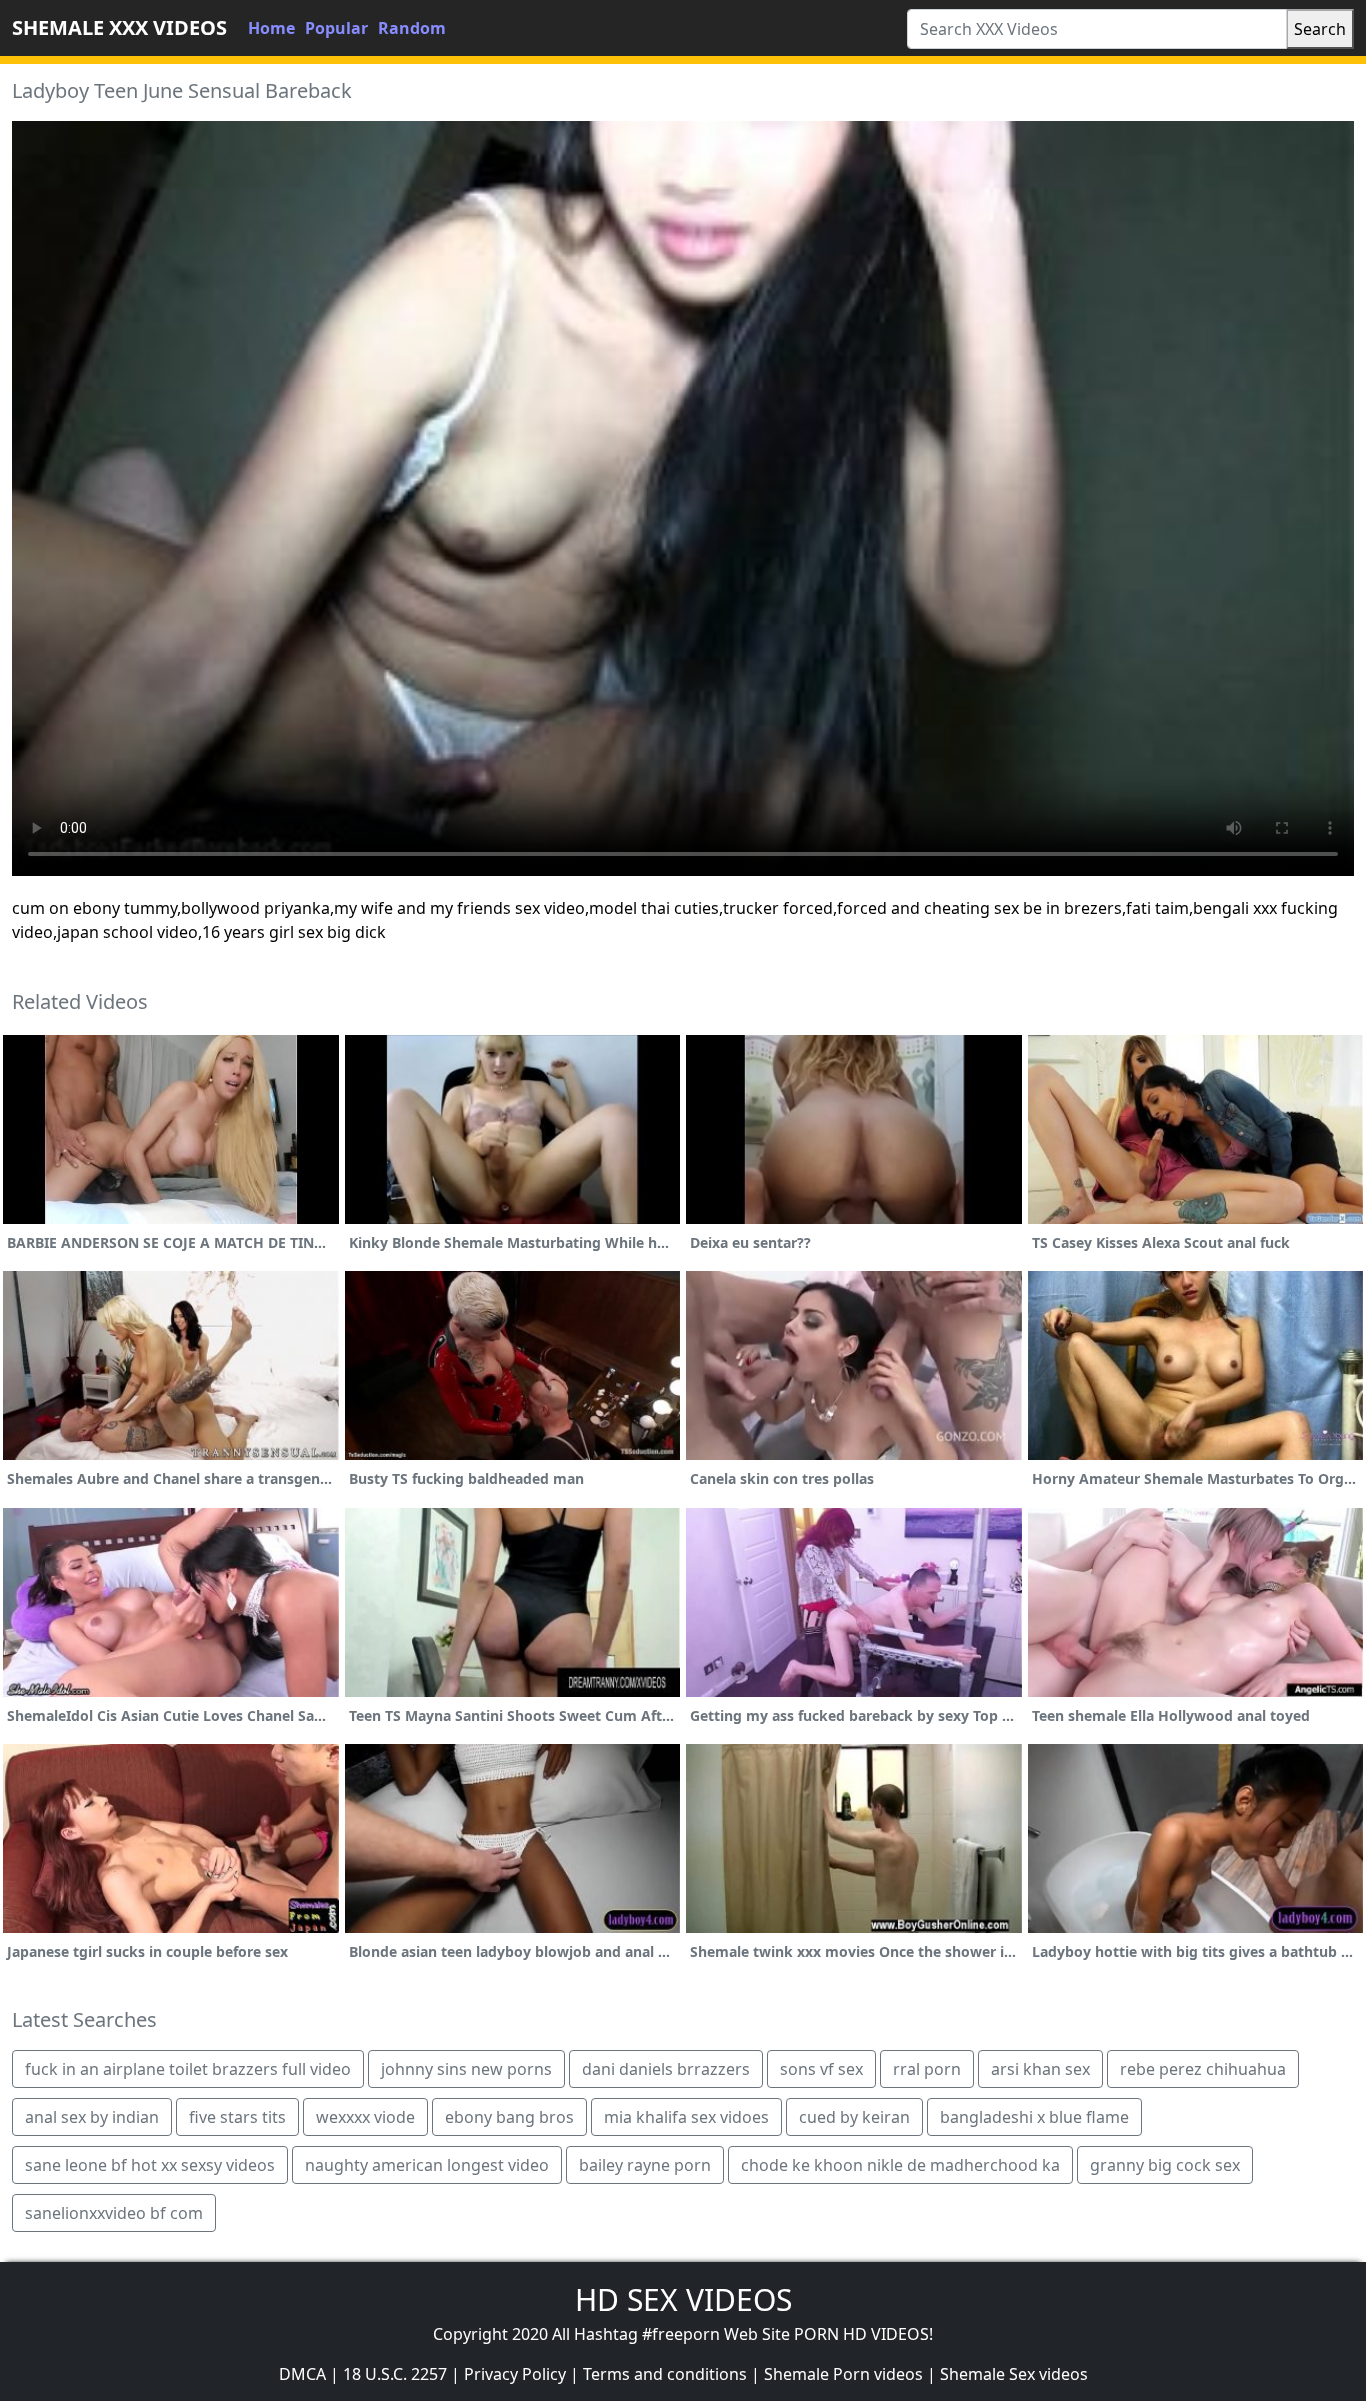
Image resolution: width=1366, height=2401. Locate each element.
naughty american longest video (427, 2165)
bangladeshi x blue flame (1034, 2117)
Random (412, 28)
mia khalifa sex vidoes (686, 2117)
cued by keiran (854, 2117)
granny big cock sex (1165, 2165)
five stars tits (237, 2117)
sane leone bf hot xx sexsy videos (150, 2165)
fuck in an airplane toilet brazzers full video (188, 2069)
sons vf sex (821, 2069)
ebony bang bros (509, 2117)
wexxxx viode (365, 2117)
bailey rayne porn (645, 2165)
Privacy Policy (515, 2374)
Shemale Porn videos (843, 2374)
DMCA (302, 2374)
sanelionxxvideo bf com (114, 2213)
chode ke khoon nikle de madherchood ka (900, 2165)
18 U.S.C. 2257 (395, 2374)
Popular (336, 28)
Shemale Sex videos (1014, 2374)
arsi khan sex (1040, 2069)
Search (1320, 29)
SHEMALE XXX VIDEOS (119, 27)
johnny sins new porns (466, 2069)
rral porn (927, 2069)
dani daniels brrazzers (666, 2069)
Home (271, 28)
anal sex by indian (92, 2117)
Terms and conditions (665, 2374)
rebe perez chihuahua (1203, 2069)
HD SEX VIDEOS (683, 2299)
